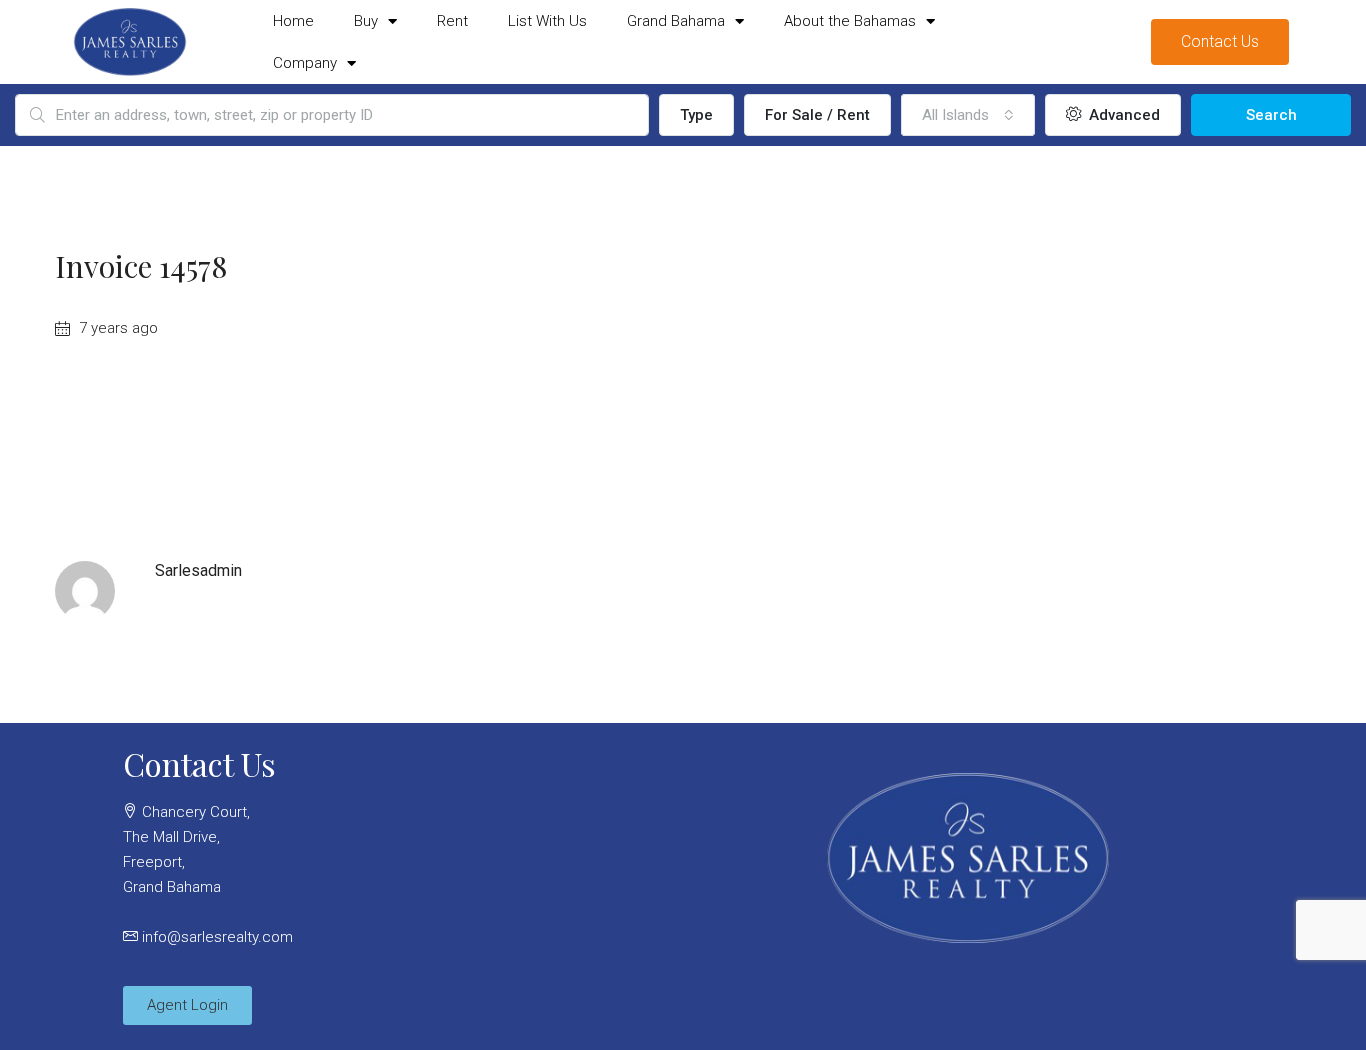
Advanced (1122, 115)
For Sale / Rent (817, 115)
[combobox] (968, 115)
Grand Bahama (676, 21)
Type (696, 115)
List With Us (547, 21)
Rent (452, 21)
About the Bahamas (850, 21)
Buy (366, 21)
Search (1271, 115)
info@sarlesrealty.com (217, 937)
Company (305, 63)
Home (293, 21)
